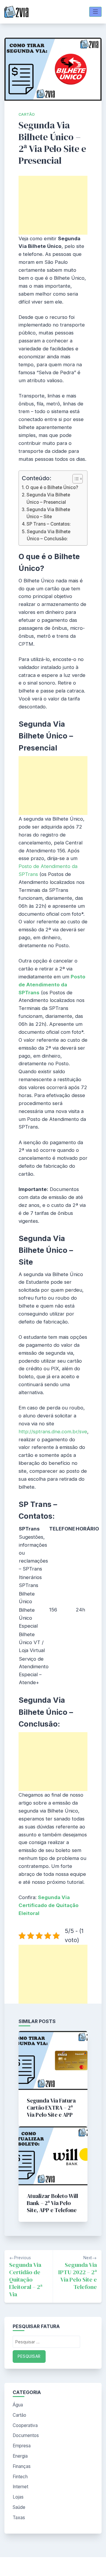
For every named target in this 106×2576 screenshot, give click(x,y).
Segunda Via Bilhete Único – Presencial (48, 498)
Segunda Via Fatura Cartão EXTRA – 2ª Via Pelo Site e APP (51, 2108)
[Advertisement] (53, 205)
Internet (20, 2487)
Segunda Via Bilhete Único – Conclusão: (49, 535)
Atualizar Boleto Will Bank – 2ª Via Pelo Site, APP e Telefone (52, 2203)
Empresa (22, 2446)
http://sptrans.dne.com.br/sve (53, 1432)
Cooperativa (25, 2425)
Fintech (20, 2477)
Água (18, 2405)
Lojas (18, 2497)
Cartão (27, 114)
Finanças (22, 2466)
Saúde (19, 2507)
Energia (20, 2456)
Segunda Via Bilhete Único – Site (48, 513)
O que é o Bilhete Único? (52, 487)
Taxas (19, 2518)
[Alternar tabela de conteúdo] (75, 479)
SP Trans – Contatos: (49, 524)
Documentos (26, 2435)
